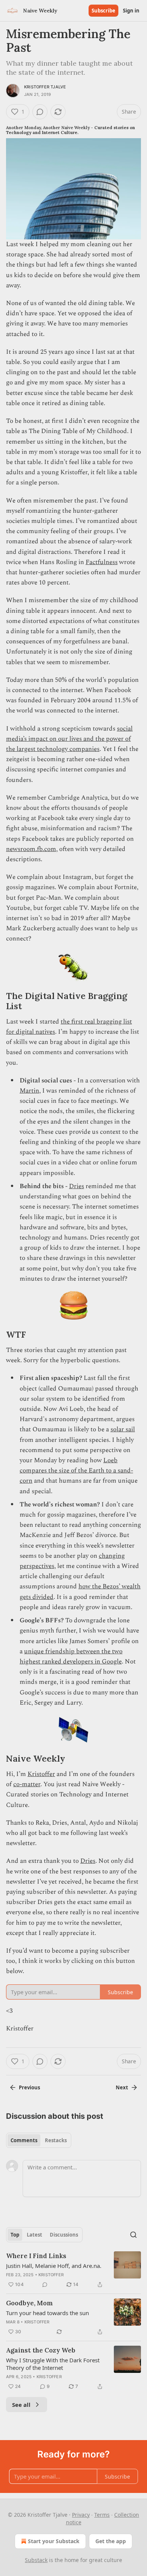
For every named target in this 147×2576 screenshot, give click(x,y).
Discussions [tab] (64, 2235)
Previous (29, 2087)
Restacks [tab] (56, 2140)
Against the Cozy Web (41, 2350)
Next (122, 2087)
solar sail (123, 1429)
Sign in (131, 11)
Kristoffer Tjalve (45, 87)
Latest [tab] (34, 2235)
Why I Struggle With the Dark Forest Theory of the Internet (53, 2364)
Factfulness (102, 562)
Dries (77, 1186)
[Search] (133, 2235)
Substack (36, 2560)
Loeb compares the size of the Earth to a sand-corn (76, 1471)
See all (21, 2405)
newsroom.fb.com (31, 849)
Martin (29, 1091)
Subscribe (103, 11)
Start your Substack (54, 2541)
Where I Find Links (36, 2256)
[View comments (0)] (40, 112)
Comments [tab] (24, 2140)
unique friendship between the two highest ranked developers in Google (71, 1656)
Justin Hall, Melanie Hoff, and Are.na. (54, 2266)
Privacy (81, 2515)
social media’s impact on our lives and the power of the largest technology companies (69, 739)
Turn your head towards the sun (47, 2313)
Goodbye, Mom (29, 2303)
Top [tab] (15, 2235)
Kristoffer (41, 1774)
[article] (73, 2270)
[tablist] (39, 2140)
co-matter (27, 1784)
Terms (102, 2515)
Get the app (111, 2541)
